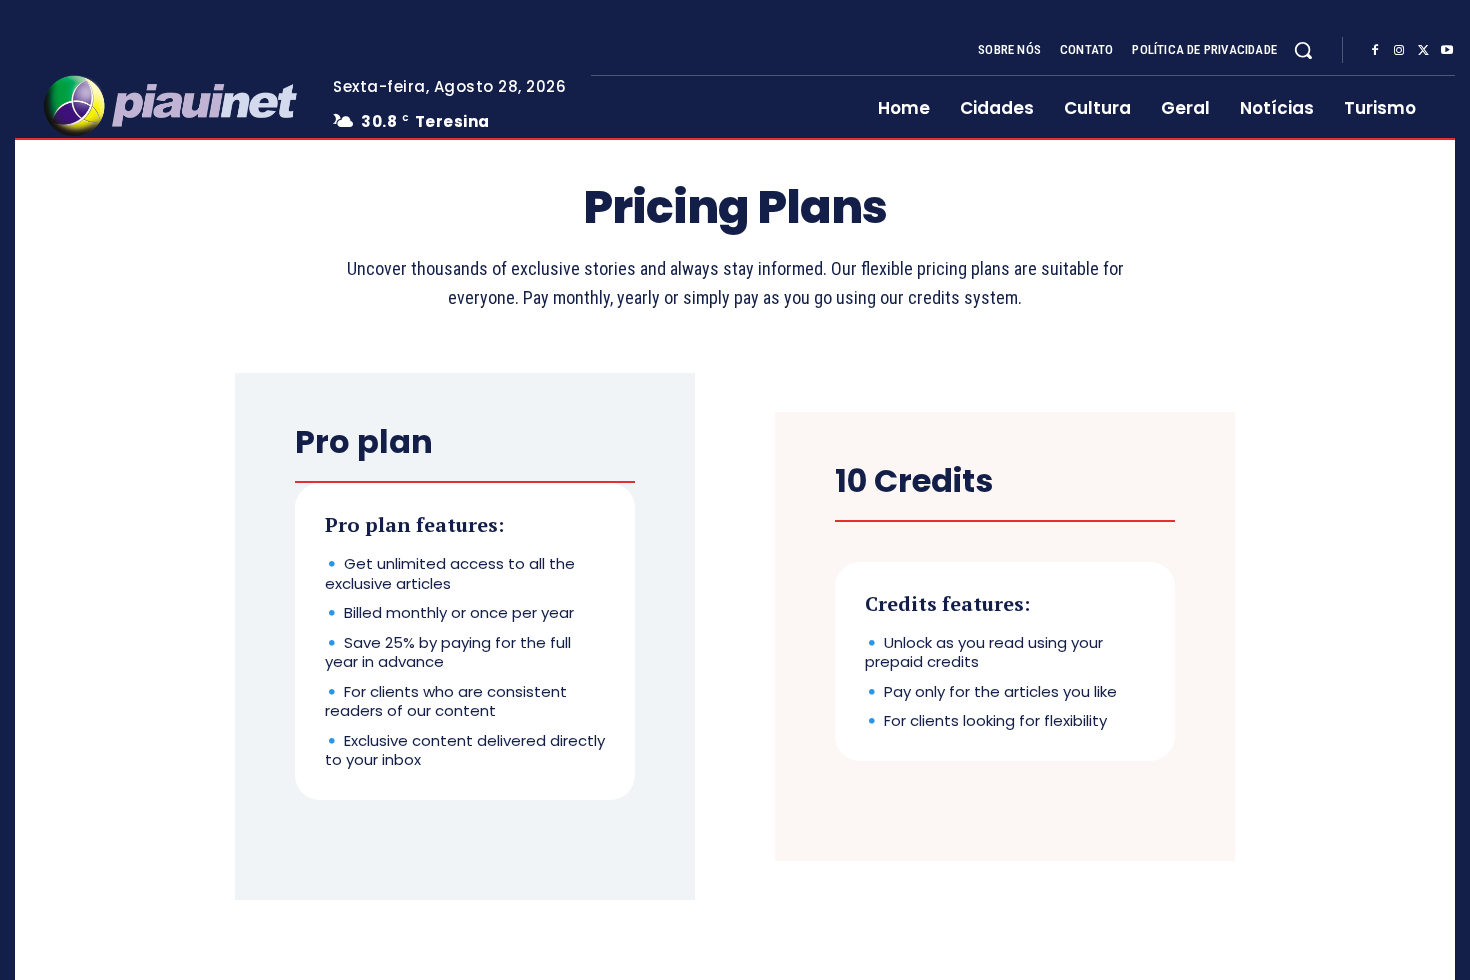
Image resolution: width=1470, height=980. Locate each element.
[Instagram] (1399, 51)
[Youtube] (1447, 51)
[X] (1423, 51)
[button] (1303, 50)
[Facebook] (1375, 51)
